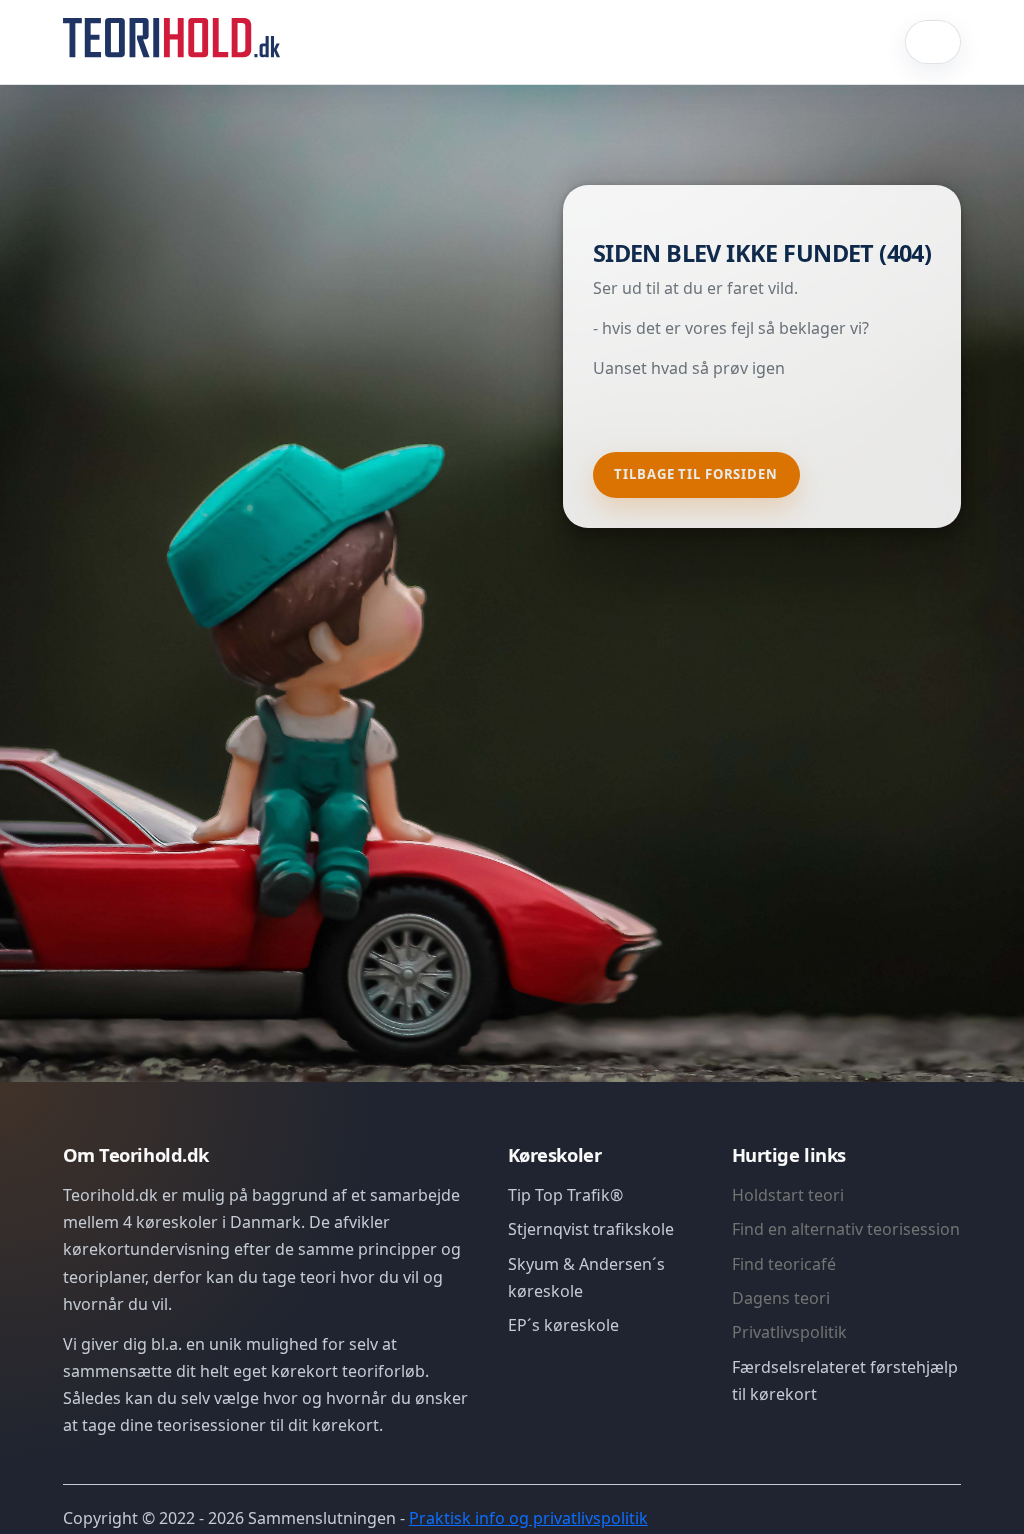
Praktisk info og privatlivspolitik (528, 1518)
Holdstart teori (788, 1195)
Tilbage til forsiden (696, 474)
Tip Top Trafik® (565, 1195)
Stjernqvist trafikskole (591, 1229)
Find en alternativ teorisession (846, 1229)
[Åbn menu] (933, 42)
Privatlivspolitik (789, 1332)
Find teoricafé (784, 1264)
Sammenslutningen (322, 1518)
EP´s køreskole (563, 1325)
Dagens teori (781, 1298)
